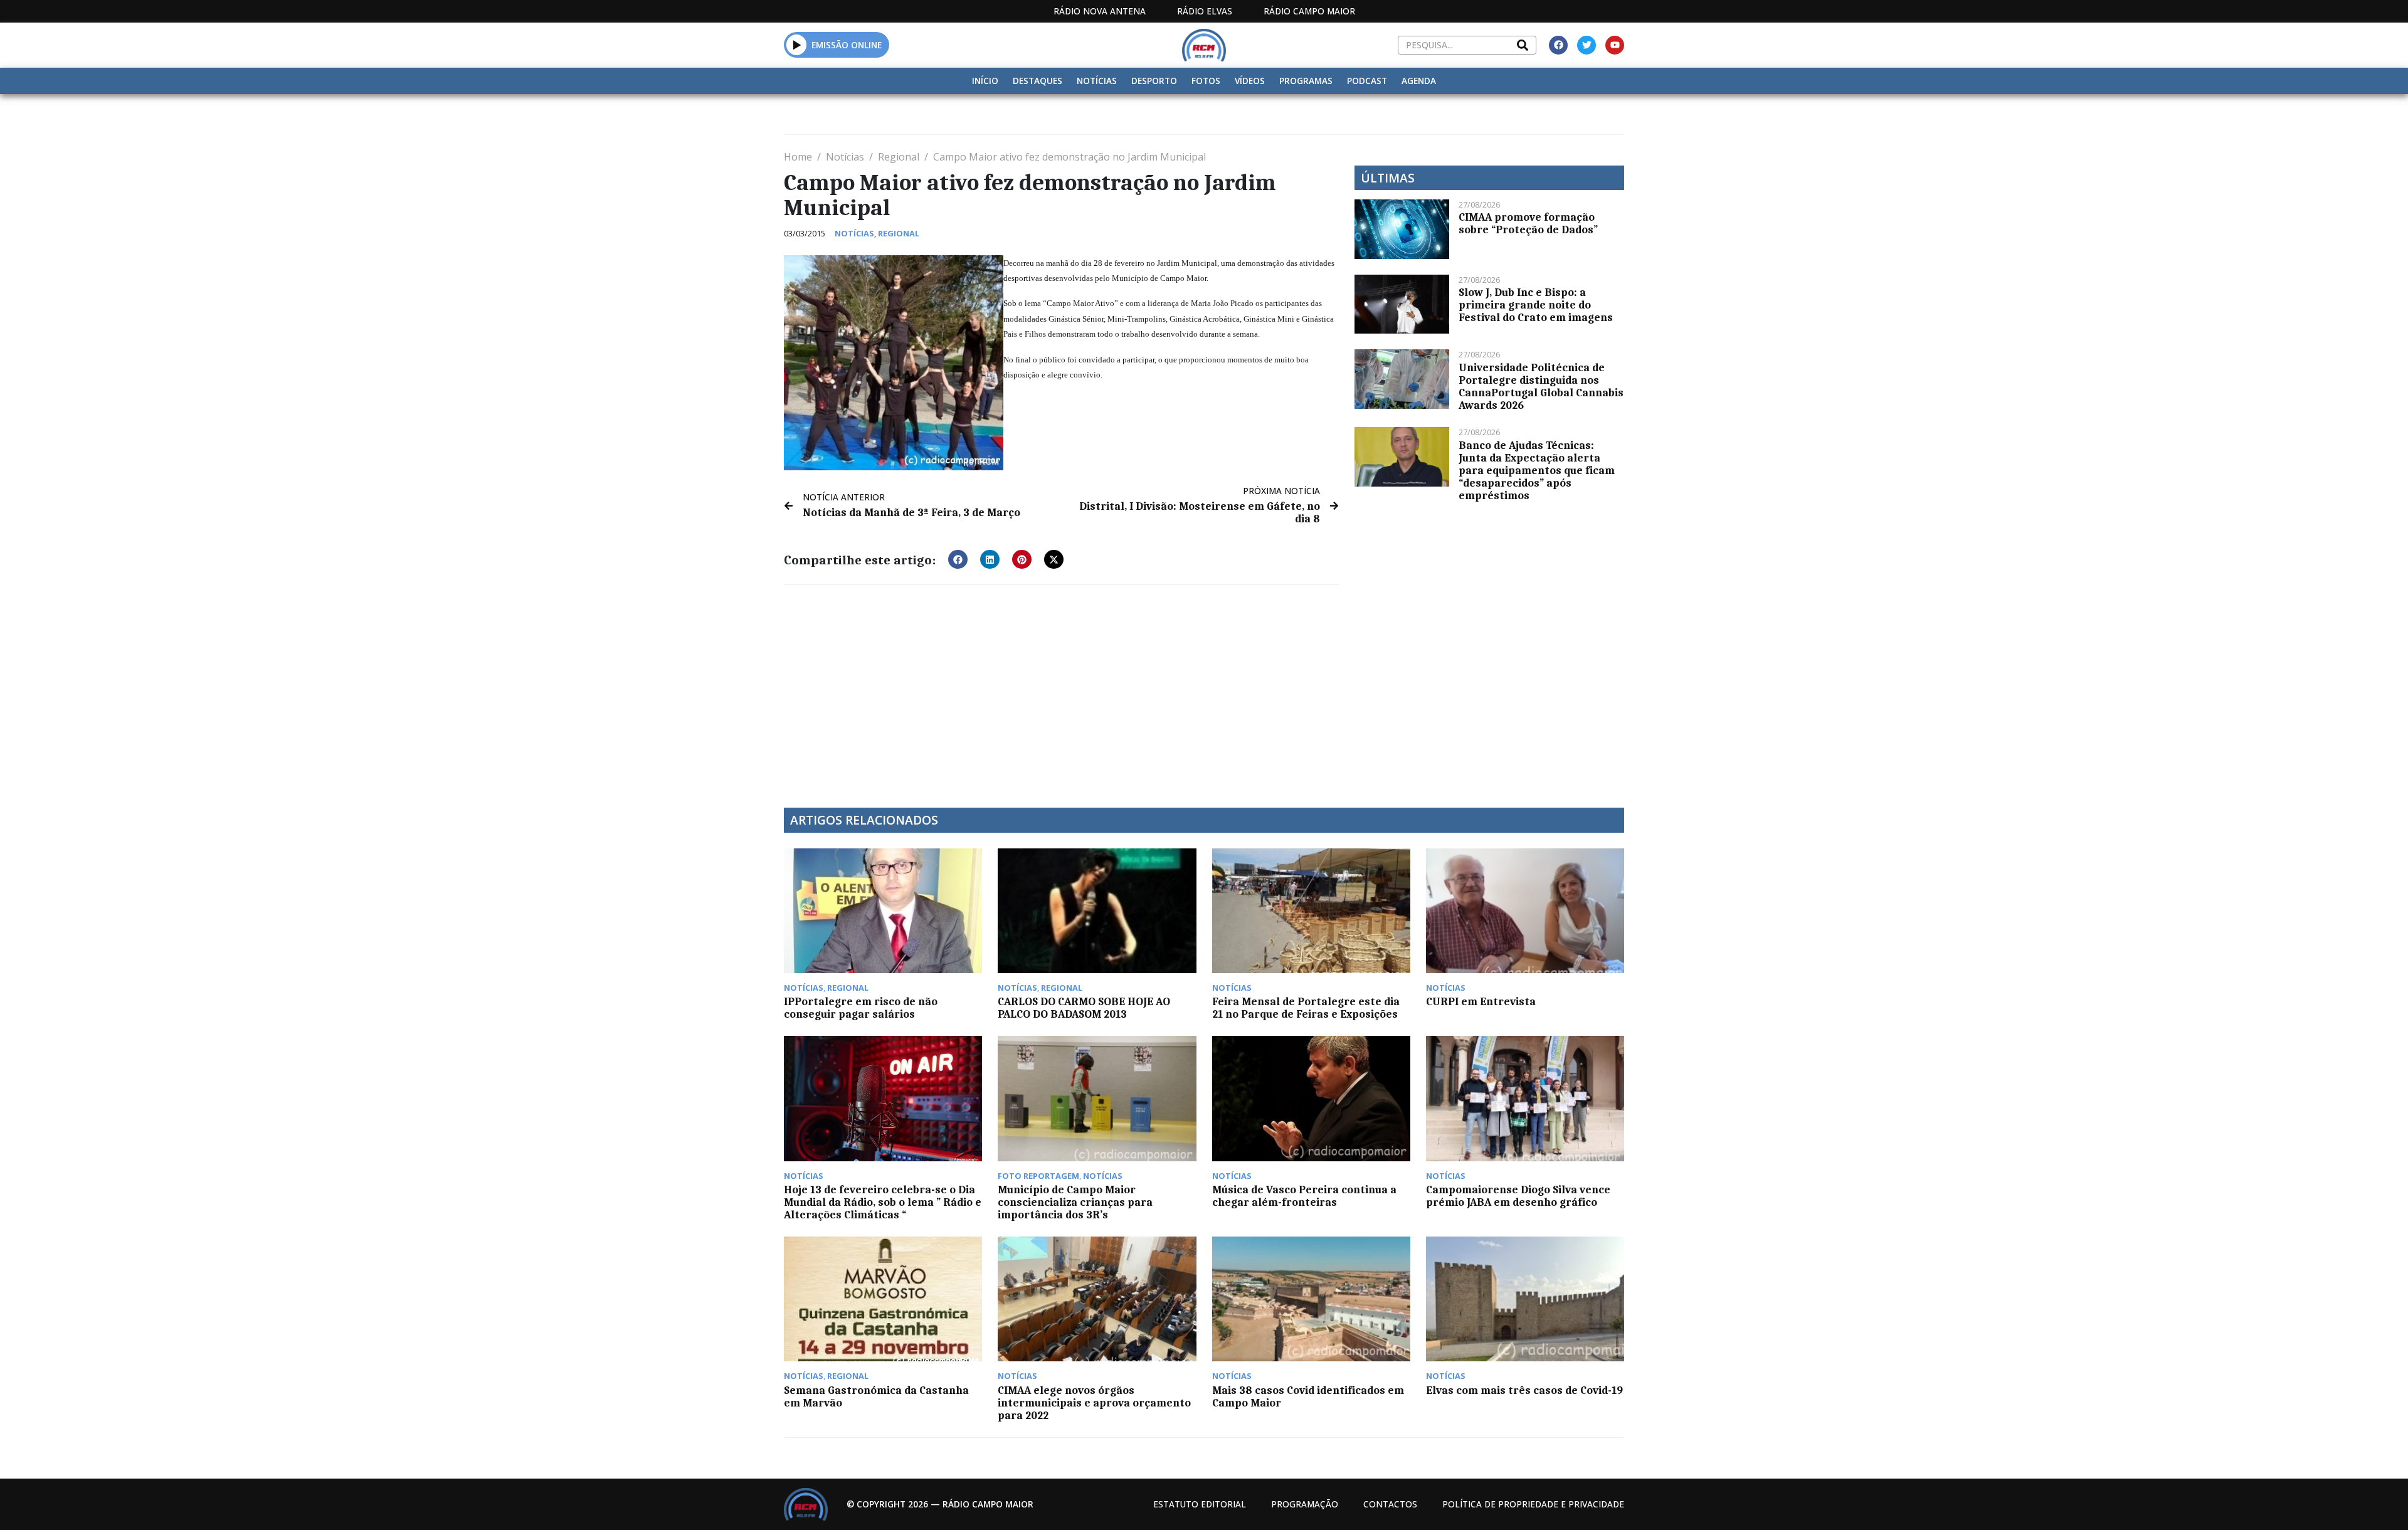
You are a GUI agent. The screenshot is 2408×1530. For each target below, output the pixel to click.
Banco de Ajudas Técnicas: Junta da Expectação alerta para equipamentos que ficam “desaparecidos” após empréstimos (1537, 470)
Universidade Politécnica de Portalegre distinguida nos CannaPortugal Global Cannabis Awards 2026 (1541, 386)
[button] (797, 45)
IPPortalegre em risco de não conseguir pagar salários (861, 1008)
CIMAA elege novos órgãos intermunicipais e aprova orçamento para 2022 (1094, 1403)
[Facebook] (1558, 45)
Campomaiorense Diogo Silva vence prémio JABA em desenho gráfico (1518, 1196)
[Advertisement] (1061, 688)
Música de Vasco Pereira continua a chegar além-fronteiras (1304, 1196)
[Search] (1523, 45)
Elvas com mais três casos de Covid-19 (1524, 1390)
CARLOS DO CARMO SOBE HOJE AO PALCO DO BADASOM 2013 (1084, 1008)
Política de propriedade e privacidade (1533, 1504)
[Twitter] (1587, 45)
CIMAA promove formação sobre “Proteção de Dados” (1528, 223)
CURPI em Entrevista (1481, 1001)
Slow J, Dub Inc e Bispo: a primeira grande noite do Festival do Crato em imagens (1536, 305)
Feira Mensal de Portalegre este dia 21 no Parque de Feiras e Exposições (1306, 1008)
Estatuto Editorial (1200, 1504)
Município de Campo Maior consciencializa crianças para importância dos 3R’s (1075, 1202)
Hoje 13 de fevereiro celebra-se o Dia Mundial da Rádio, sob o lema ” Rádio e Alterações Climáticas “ (883, 1202)
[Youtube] (1615, 45)
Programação (1305, 1504)
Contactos (1390, 1504)
